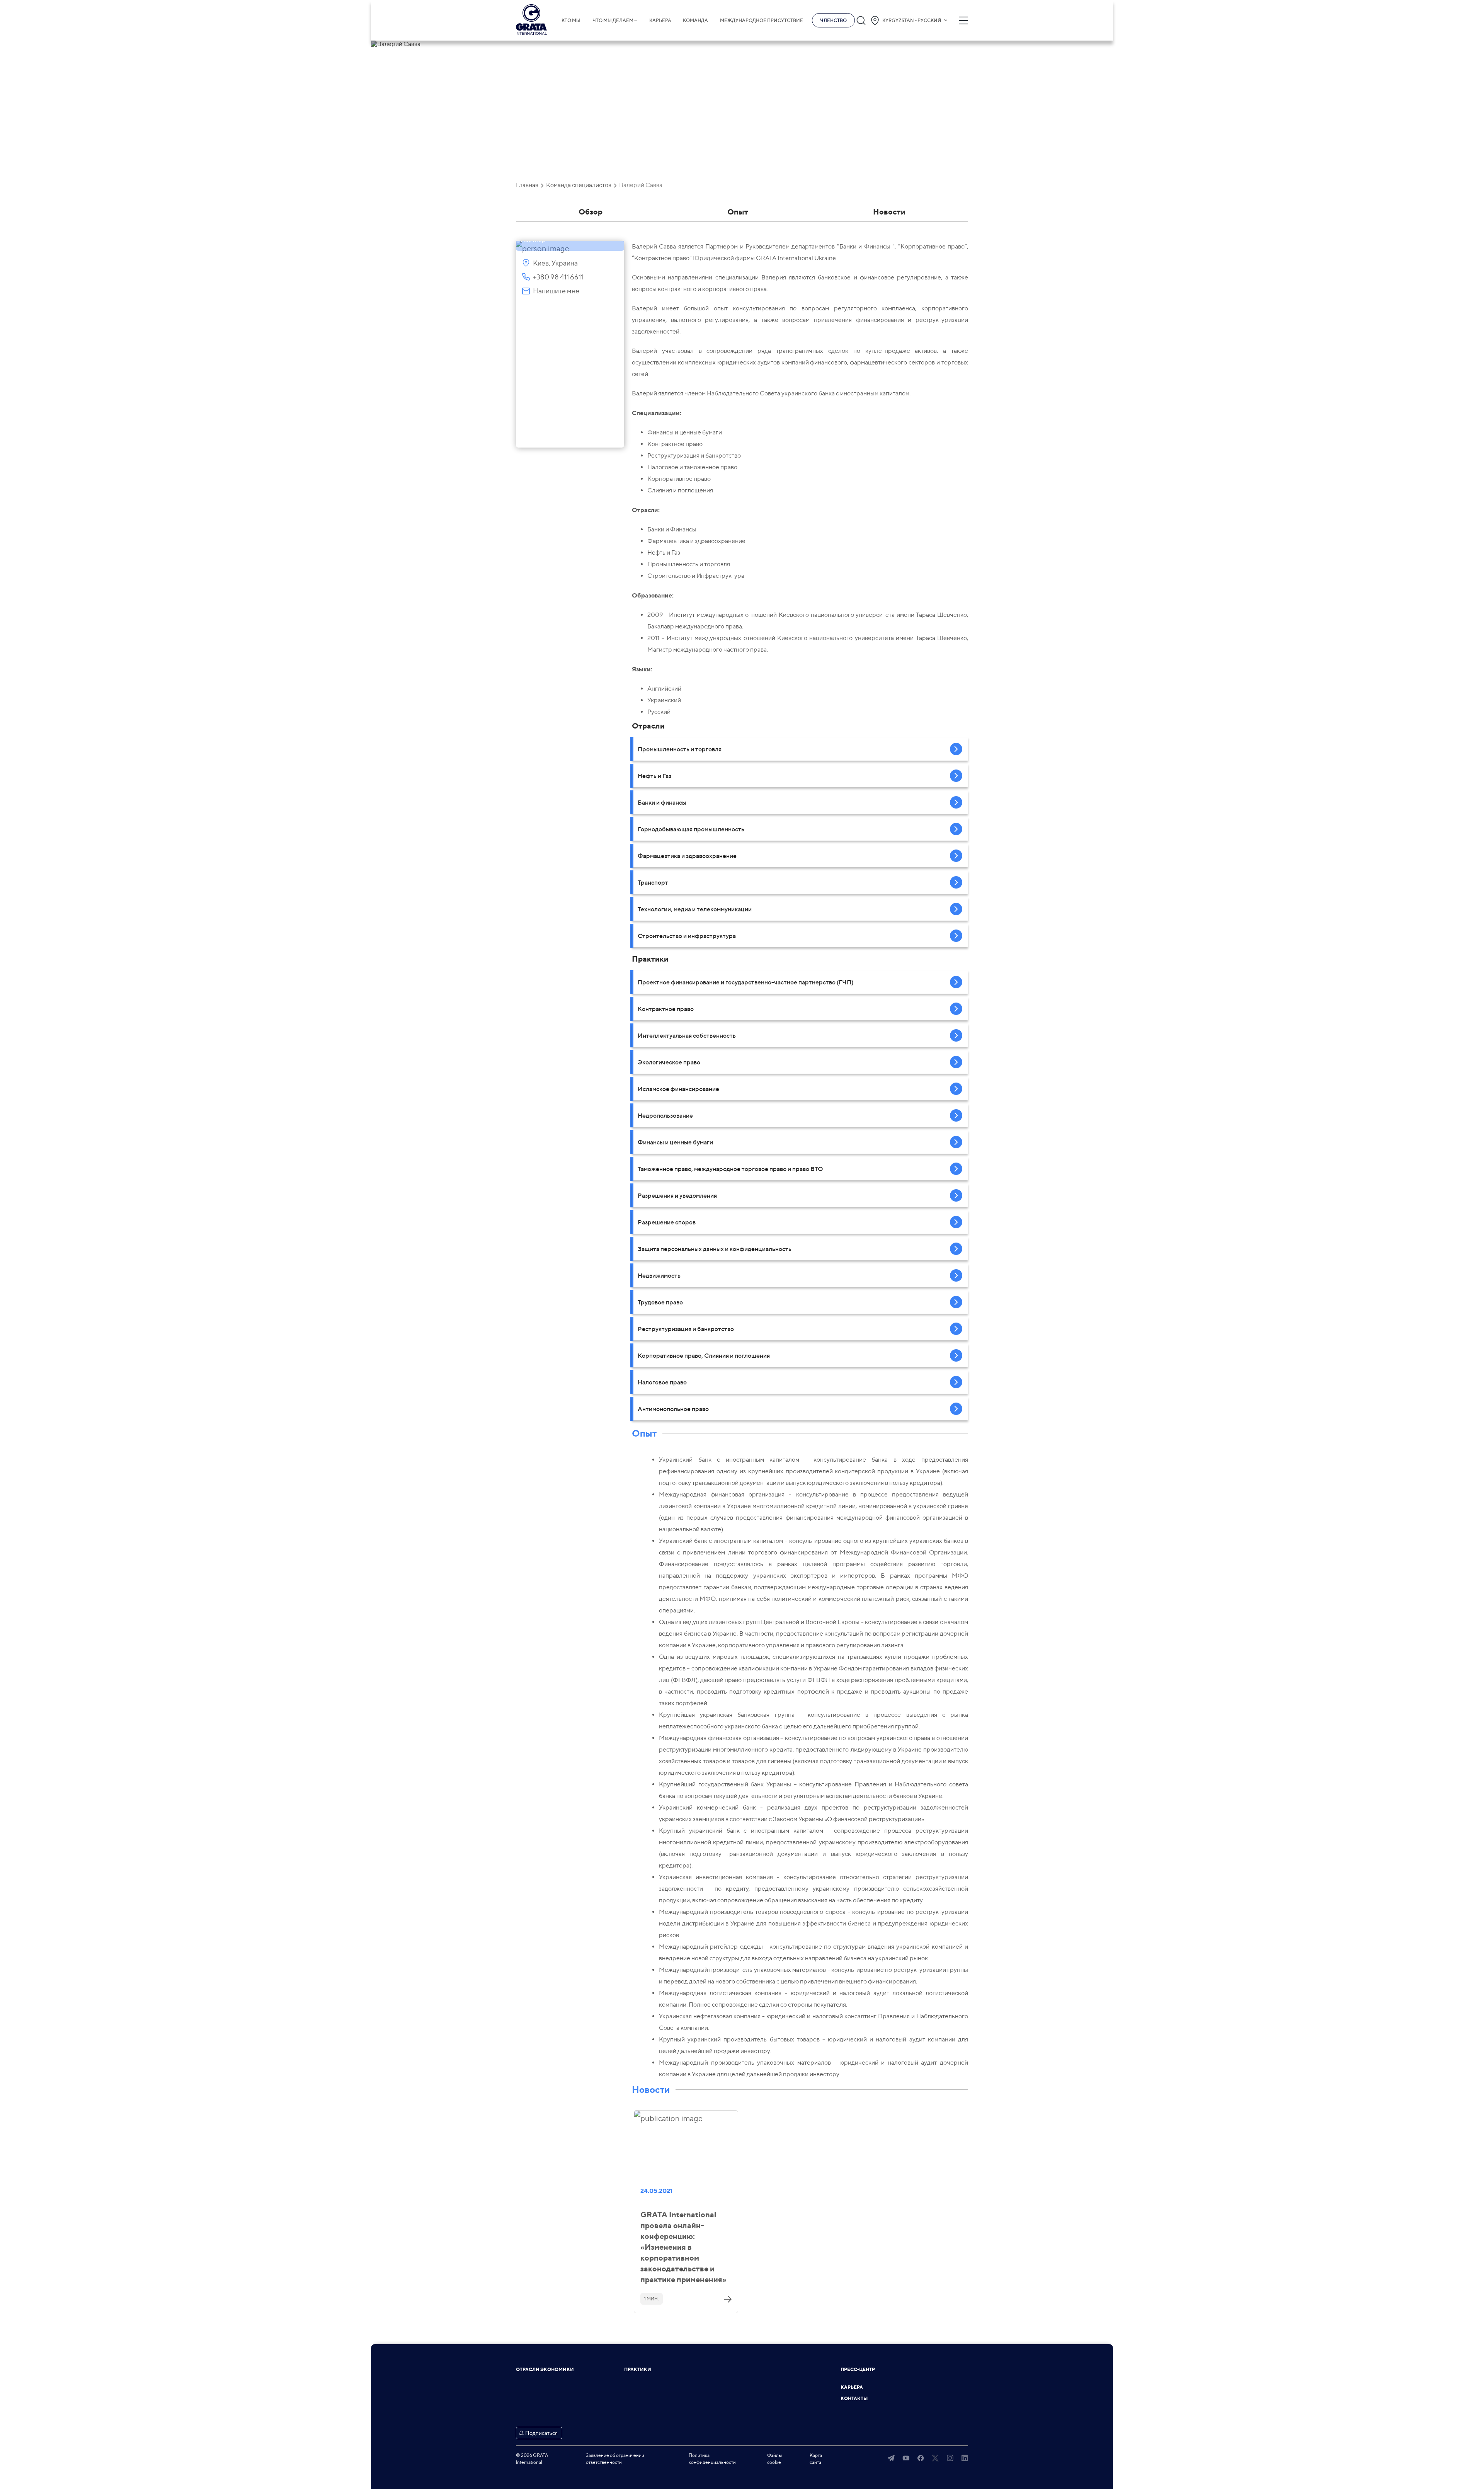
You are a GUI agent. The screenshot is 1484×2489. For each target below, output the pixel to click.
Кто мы (571, 20)
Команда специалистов (579, 185)
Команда (695, 20)
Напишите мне (556, 291)
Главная (527, 185)
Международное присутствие (762, 20)
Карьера (660, 20)
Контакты (854, 2399)
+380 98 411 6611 (558, 277)
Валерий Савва (641, 185)
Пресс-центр (858, 2370)
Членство (833, 20)
